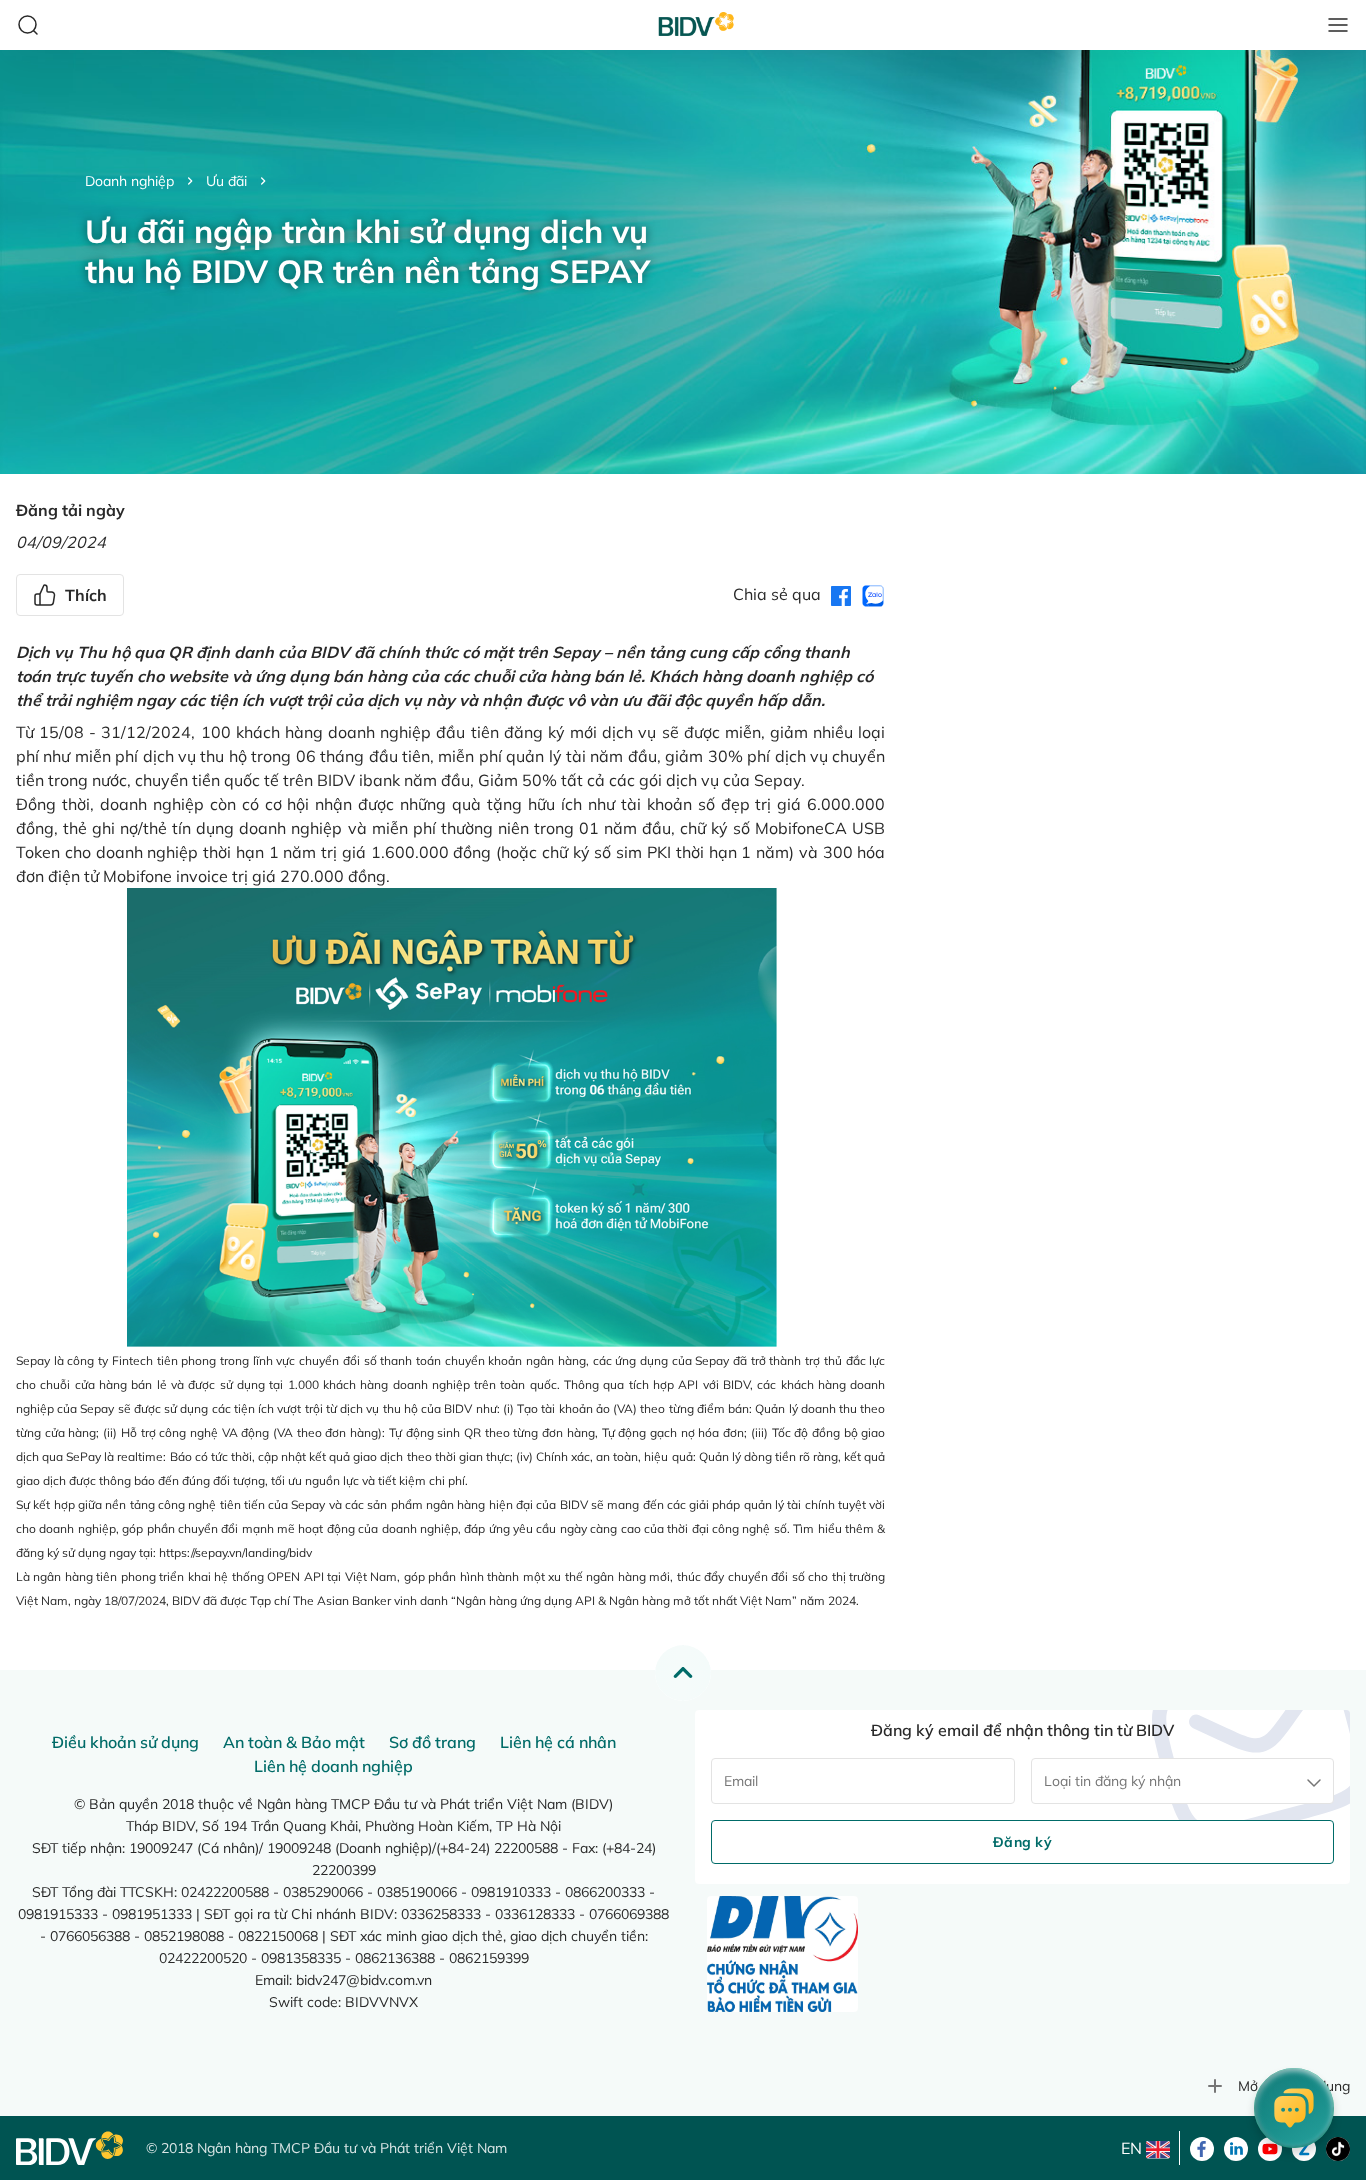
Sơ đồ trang (432, 1742)
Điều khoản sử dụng (125, 1742)
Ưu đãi (226, 181)
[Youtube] (1270, 2147)
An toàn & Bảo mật (294, 1742)
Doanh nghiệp (129, 181)
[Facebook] (1202, 2147)
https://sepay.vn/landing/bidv (235, 1552)
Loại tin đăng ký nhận (1112, 1781)
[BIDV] (71, 2148)
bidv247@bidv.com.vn (364, 1980)
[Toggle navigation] (1338, 25)
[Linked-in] (1236, 2147)
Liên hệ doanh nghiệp (333, 1766)
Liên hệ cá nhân (558, 1742)
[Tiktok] (1338, 2147)
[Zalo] (1304, 2147)
